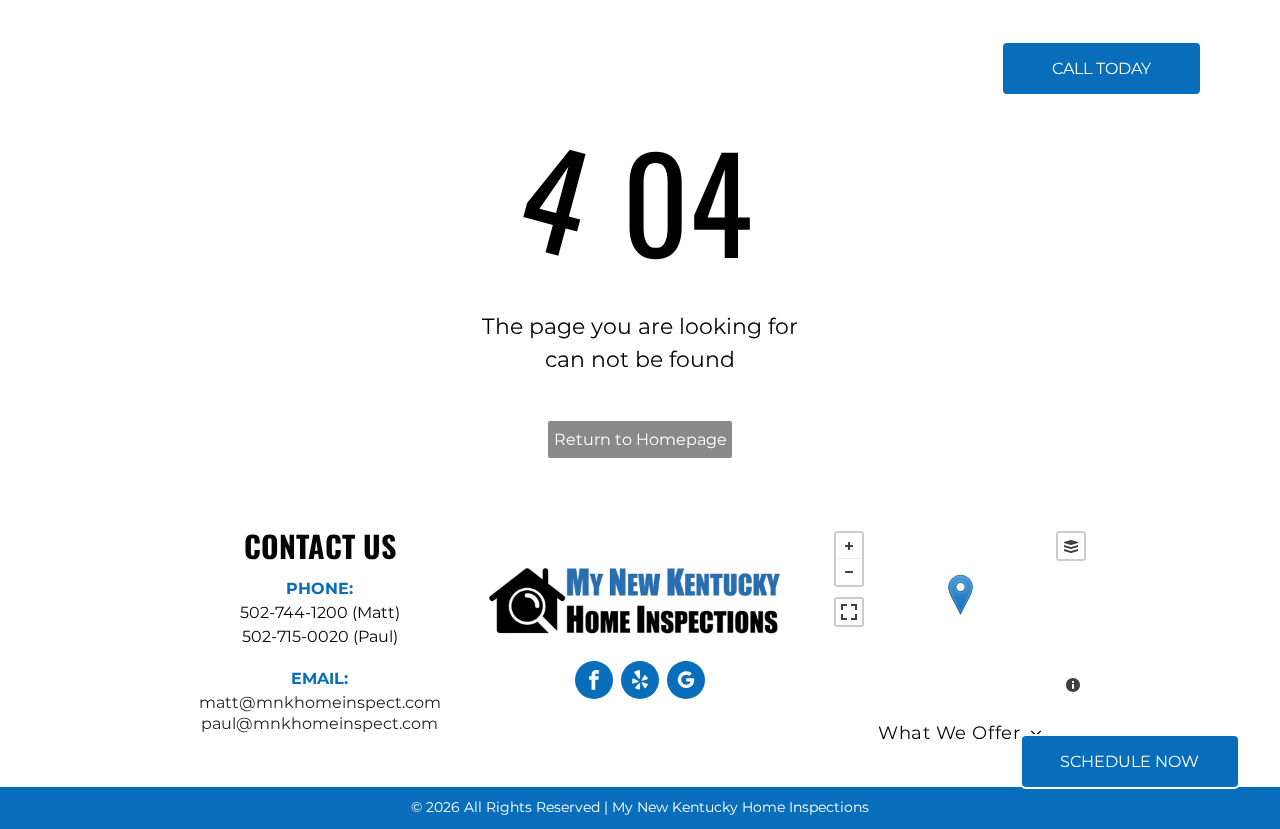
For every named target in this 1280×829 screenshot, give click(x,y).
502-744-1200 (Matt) (320, 612)
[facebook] (594, 682)
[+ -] (960, 615)
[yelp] (640, 682)
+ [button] (849, 546)
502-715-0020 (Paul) (320, 636)
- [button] (849, 572)
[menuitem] (432, 70)
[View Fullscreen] (849, 612)
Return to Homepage (640, 439)
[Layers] (1071, 546)
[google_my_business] (686, 682)
